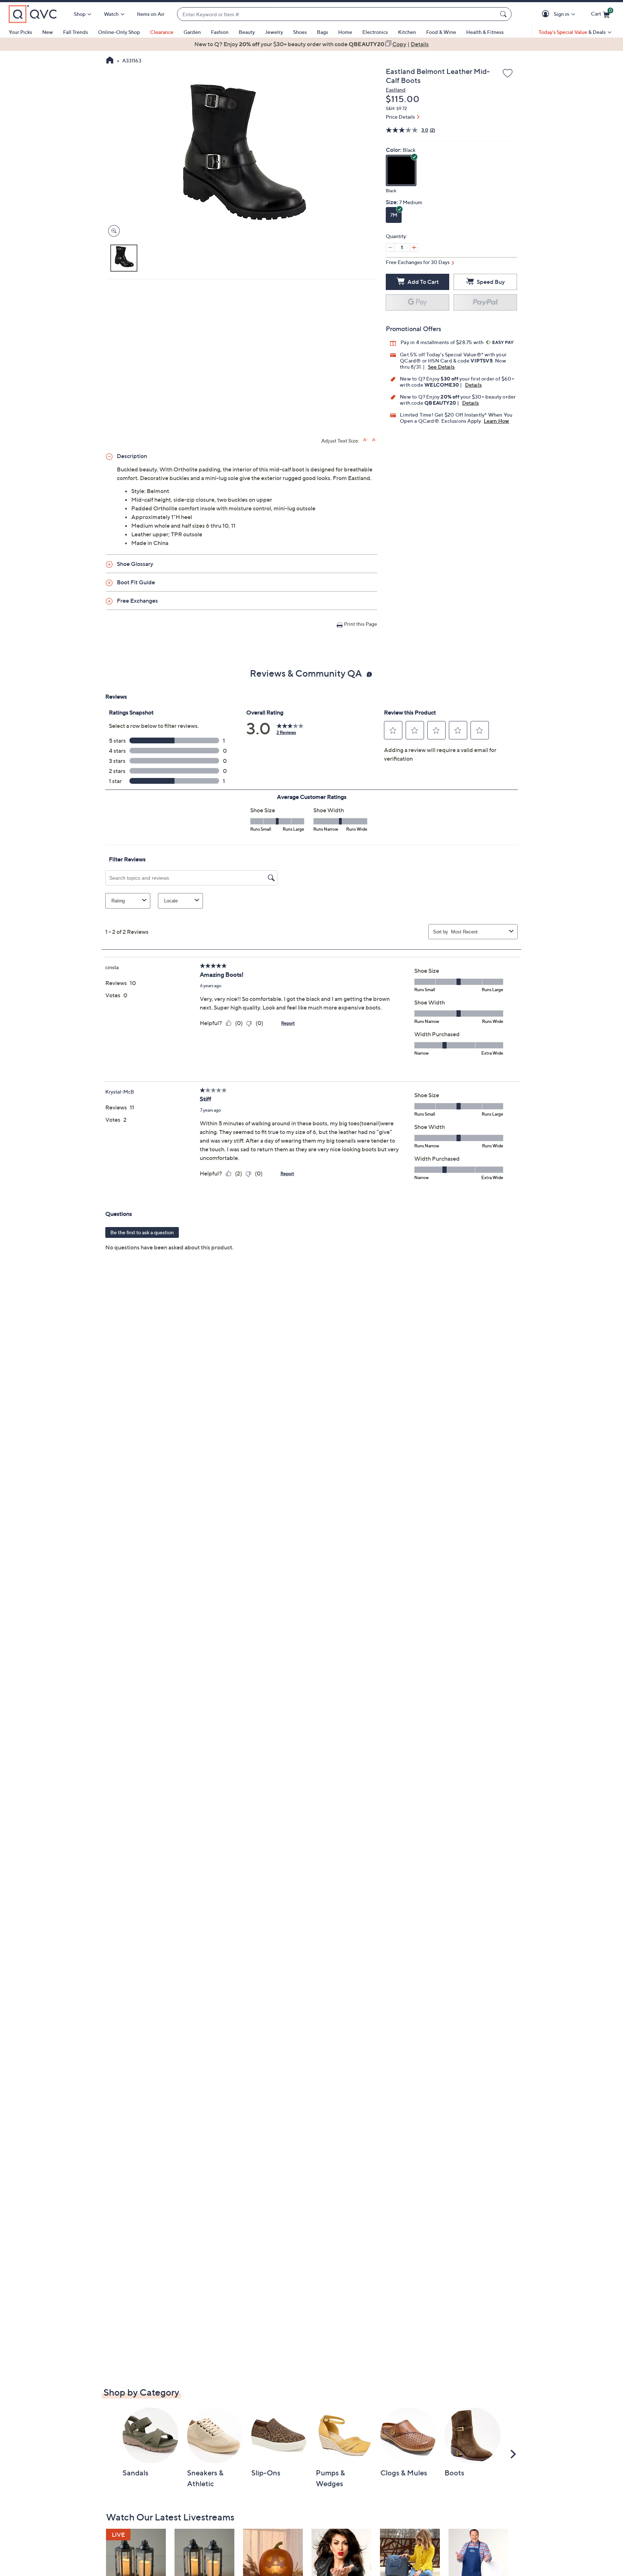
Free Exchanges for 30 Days (418, 262)
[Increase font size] (365, 440)
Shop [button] (80, 14)
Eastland (396, 90)
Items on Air (151, 14)
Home (345, 32)
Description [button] (132, 456)
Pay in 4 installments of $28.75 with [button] (443, 342)
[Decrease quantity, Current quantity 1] (390, 247)
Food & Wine (441, 32)
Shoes (300, 32)
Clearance (162, 32)
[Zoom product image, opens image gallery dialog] (112, 231)
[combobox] (337, 14)
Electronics (375, 32)
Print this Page (361, 624)
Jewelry (274, 32)
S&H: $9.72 (396, 108)
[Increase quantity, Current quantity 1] (414, 247)
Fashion (220, 32)
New (48, 32)
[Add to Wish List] (508, 74)
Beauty (247, 32)
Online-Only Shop (119, 32)
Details (473, 385)
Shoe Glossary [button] (135, 564)
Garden (192, 32)
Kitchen (407, 32)
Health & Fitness (485, 32)
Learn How (497, 421)
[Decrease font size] (374, 440)
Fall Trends (76, 32)
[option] (311, 44)
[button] (547, 14)
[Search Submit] (504, 14)
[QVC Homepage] (110, 61)
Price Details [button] (400, 117)
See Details (441, 367)
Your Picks (20, 32)
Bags (322, 32)
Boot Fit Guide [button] (136, 582)
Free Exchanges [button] (137, 601)
